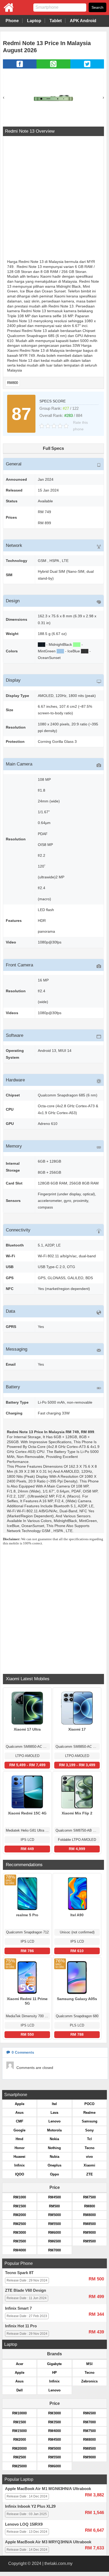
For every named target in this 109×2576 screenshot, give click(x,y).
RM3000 (20, 2233)
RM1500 (20, 2206)
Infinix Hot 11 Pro (21, 2326)
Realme (89, 2113)
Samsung (90, 2121)
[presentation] (4, 97)
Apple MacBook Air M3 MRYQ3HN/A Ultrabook (48, 2542)
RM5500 (54, 2224)
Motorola (54, 2130)
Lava (54, 2113)
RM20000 (19, 2449)
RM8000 (89, 2215)
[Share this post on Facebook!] (20, 67)
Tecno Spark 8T (19, 2273)
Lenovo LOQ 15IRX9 (24, 2524)
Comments (23, 2052)
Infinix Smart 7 (18, 2308)
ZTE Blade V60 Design (26, 2290)
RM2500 (20, 2224)
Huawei (19, 2157)
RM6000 (54, 2233)
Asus (19, 2113)
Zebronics (89, 2381)
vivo (89, 2157)
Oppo (54, 2174)
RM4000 (20, 2250)
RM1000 (20, 2197)
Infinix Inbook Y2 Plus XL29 (30, 2506)
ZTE (90, 2174)
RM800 (13, 383)
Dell (20, 2390)
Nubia (54, 2157)
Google (19, 2130)
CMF (20, 2121)
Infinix (19, 2165)
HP (54, 2373)
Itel (54, 2104)
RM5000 (54, 2215)
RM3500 (20, 2241)
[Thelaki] (7, 11)
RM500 (54, 2206)
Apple (20, 2104)
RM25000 (19, 2466)
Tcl (89, 2139)
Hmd (19, 2139)
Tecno (90, 2148)
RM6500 (54, 2241)
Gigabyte (54, 2364)
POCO (89, 2104)
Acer (20, 2364)
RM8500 (89, 2224)
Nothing (54, 2148)
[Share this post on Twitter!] (87, 67)
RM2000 (20, 2215)
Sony (89, 2130)
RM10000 (19, 2413)
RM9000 (89, 2233)
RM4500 (54, 2197)
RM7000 (54, 2250)
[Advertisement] (54, 198)
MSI (89, 2364)
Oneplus (54, 2165)
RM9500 (89, 2241)
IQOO (20, 2174)
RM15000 (19, 2431)
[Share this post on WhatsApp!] (53, 67)
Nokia (54, 2139)
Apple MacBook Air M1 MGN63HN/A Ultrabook (48, 2489)
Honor (20, 2148)
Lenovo (54, 2121)
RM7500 (89, 2197)
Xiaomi (89, 2165)
